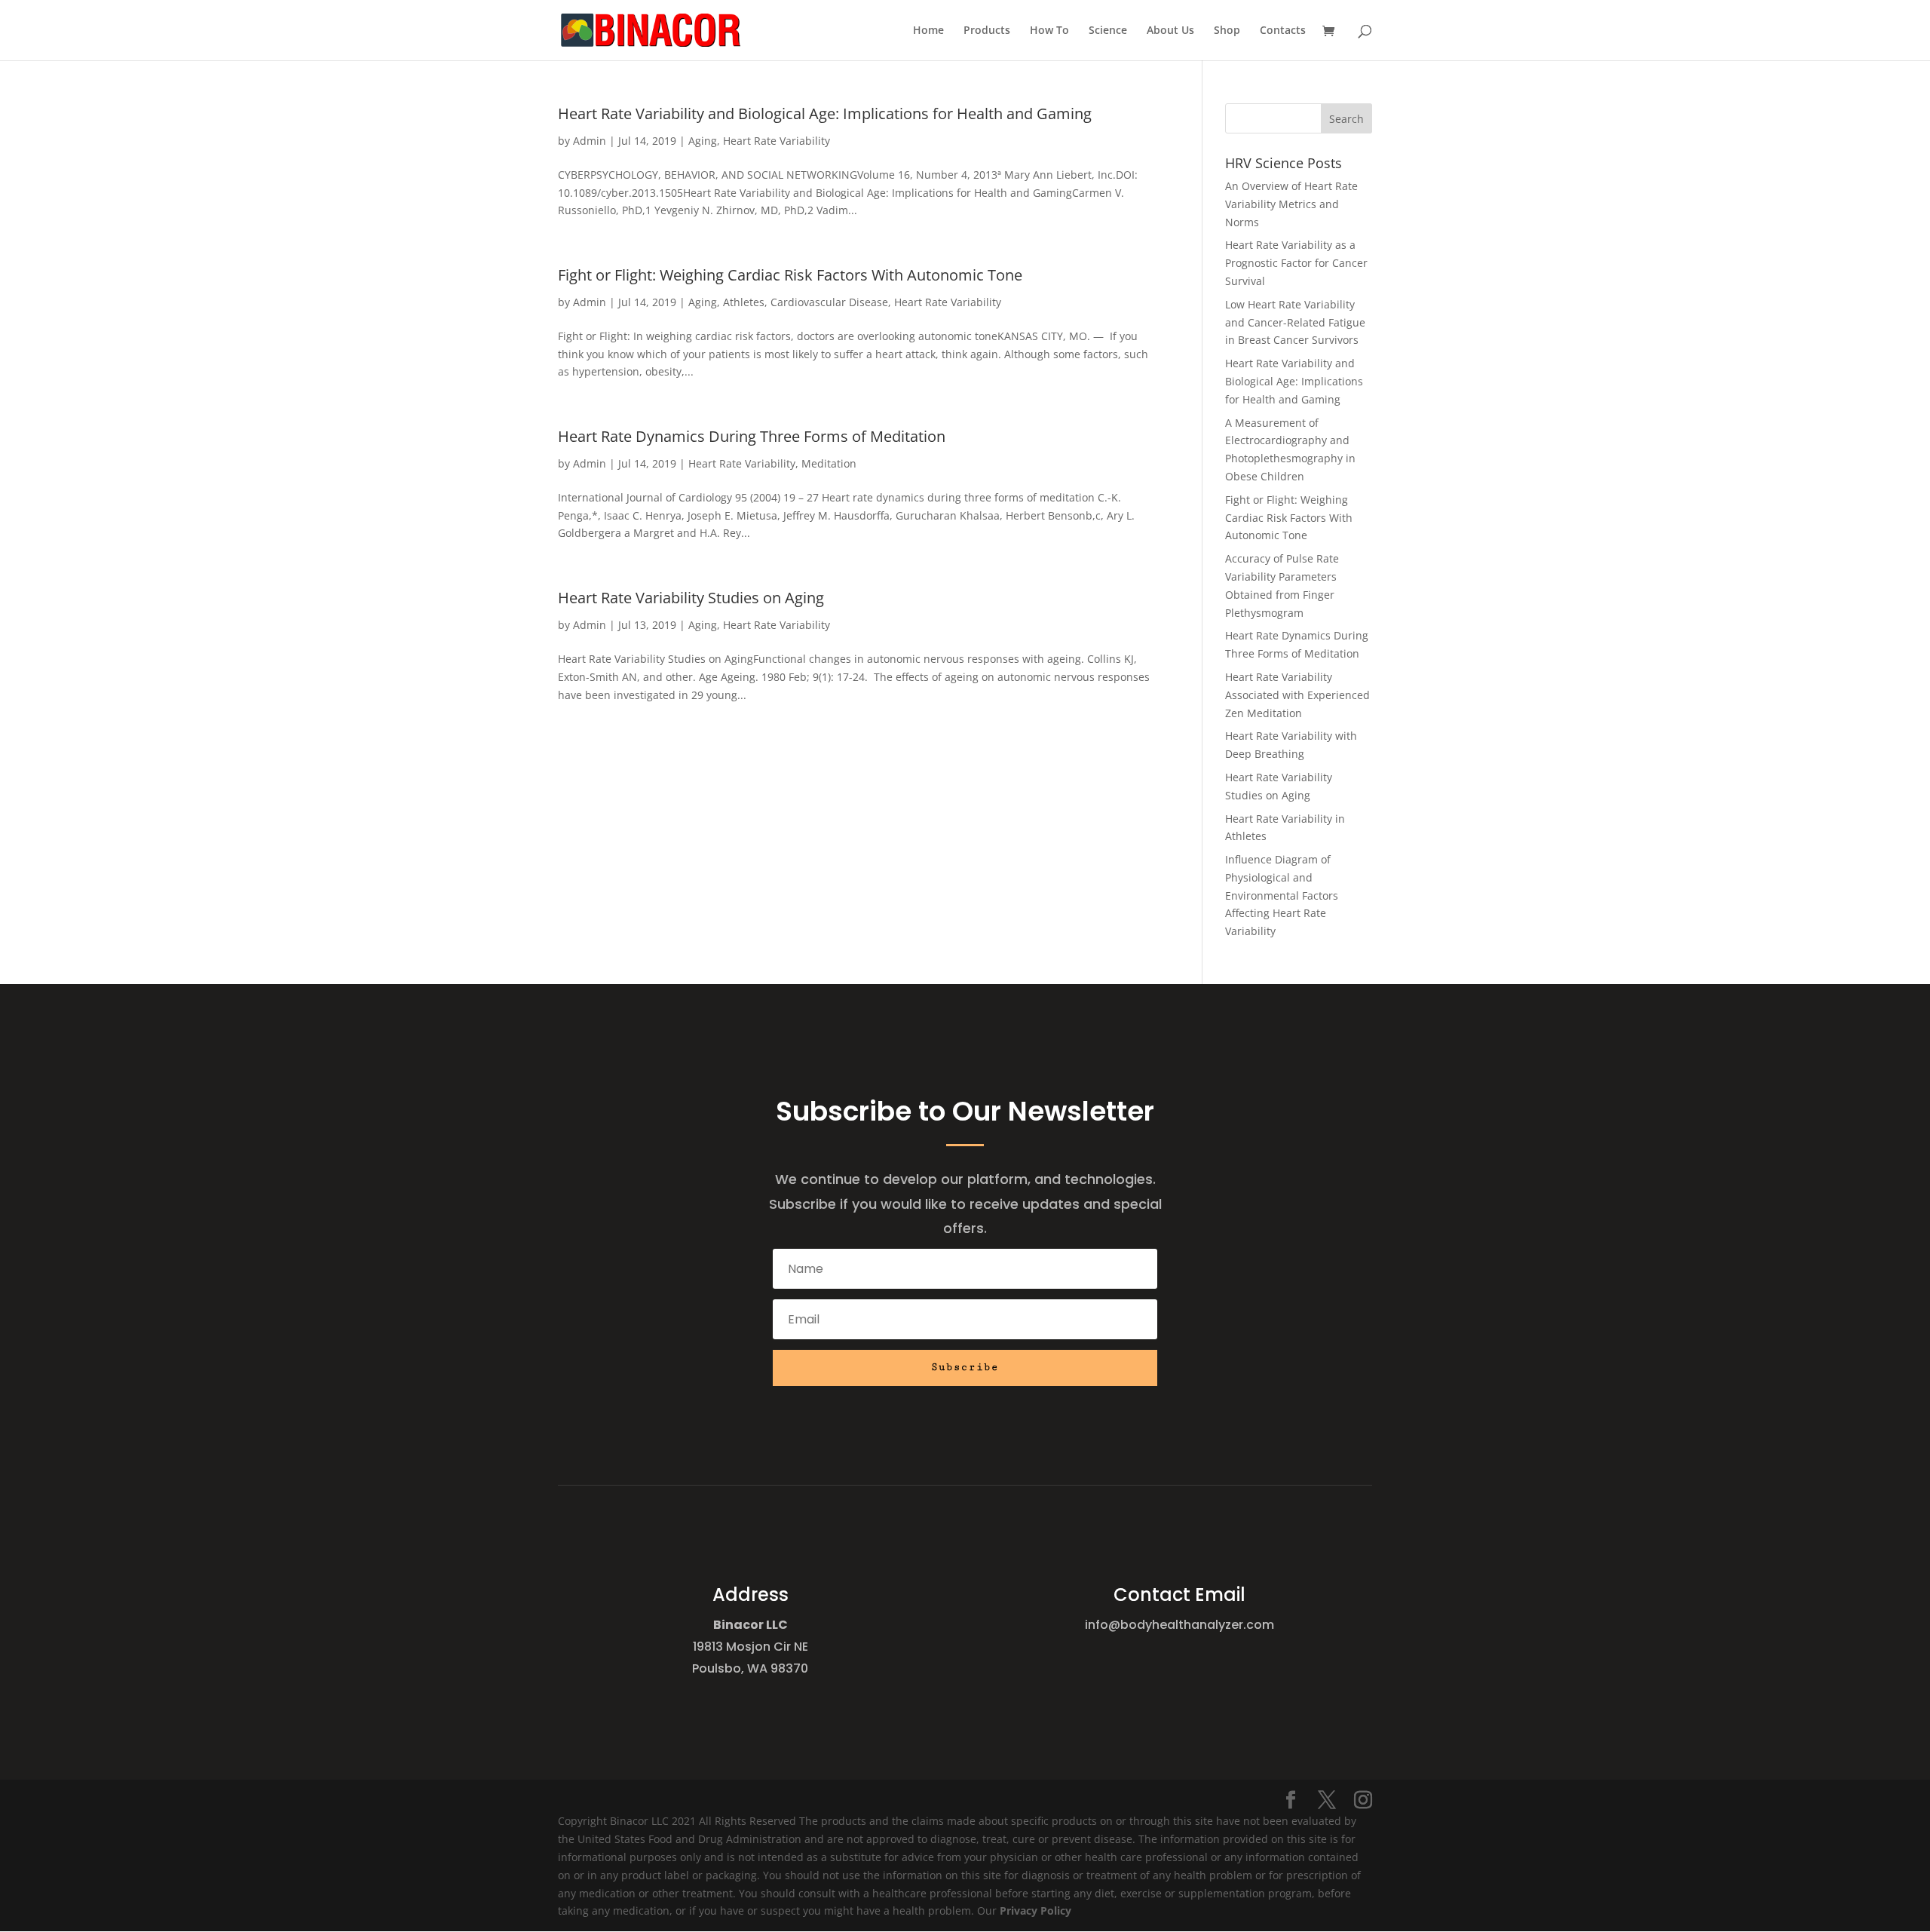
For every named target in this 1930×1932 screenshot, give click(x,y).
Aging (703, 141)
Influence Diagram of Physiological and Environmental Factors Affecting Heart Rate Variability (1282, 895)
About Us (1170, 31)
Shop (1227, 31)
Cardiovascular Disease (829, 302)
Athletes (744, 302)
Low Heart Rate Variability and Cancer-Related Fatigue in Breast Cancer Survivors (1295, 322)
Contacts (1283, 31)
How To (1049, 31)
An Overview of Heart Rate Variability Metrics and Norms (1291, 204)
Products (987, 31)
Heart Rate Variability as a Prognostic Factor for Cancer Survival (1296, 263)
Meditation (829, 463)
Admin (590, 141)
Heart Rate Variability (777, 141)
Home (928, 31)
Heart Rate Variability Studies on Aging (691, 598)
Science (1108, 31)
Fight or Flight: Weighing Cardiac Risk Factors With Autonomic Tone (790, 275)
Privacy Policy (1035, 1911)
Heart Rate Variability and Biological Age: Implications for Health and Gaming (825, 113)
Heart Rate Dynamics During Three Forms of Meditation (752, 436)
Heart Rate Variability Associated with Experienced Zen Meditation (1297, 695)
